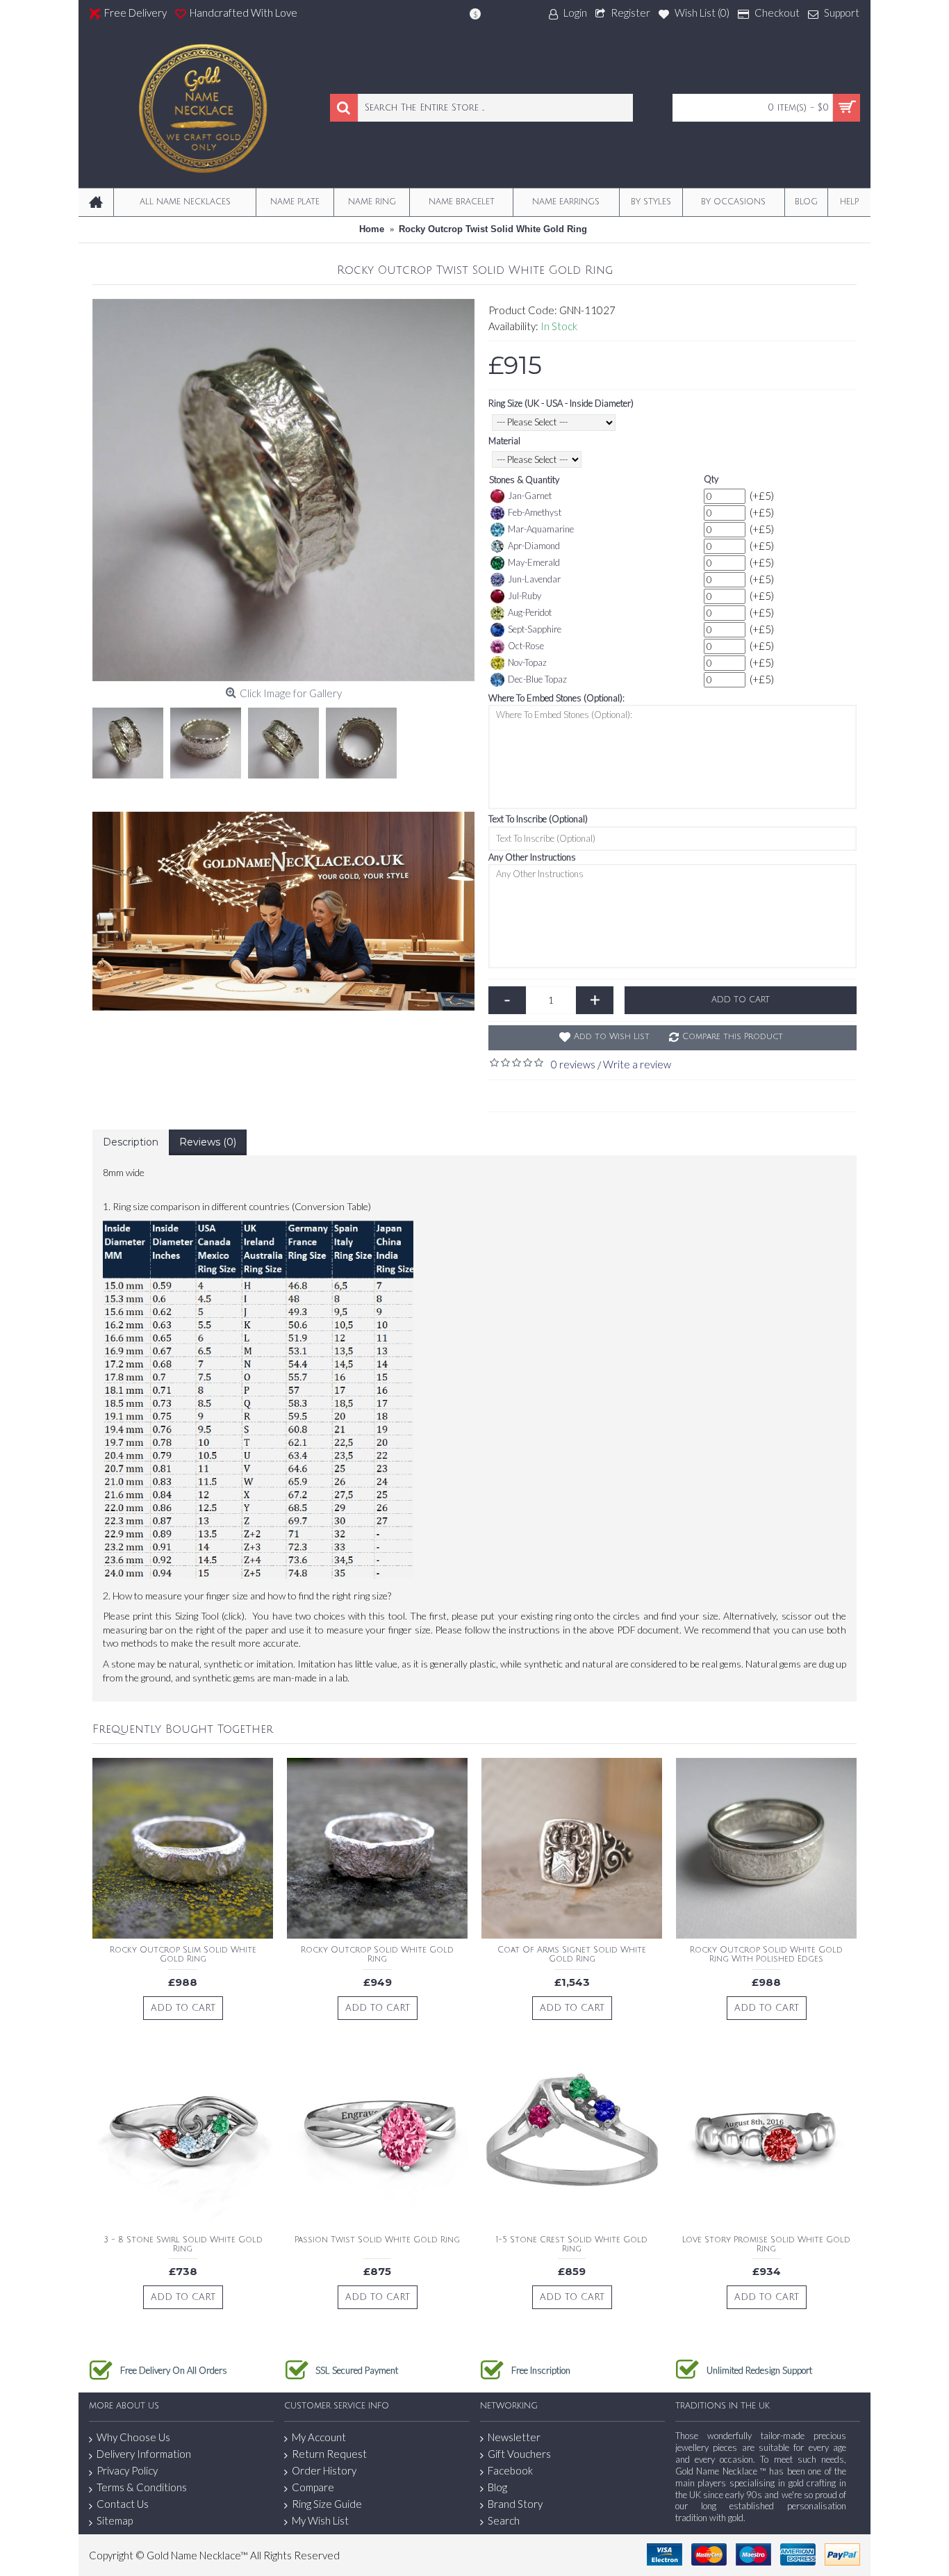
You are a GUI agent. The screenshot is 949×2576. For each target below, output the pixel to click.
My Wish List (320, 2520)
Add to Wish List (612, 1037)
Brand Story (515, 2504)
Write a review (637, 1064)
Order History (324, 2470)
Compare (313, 2487)
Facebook (510, 2470)
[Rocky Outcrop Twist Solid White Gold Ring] (283, 490)
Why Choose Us (133, 2437)
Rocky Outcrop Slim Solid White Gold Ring (183, 1955)
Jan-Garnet (530, 496)
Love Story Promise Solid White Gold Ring (766, 2244)
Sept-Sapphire (535, 629)
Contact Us (123, 2504)
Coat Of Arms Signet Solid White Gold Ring (572, 1955)
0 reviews (573, 1064)
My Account (319, 2437)
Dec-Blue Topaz (537, 679)
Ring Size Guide (327, 2504)
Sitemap (115, 2520)
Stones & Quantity (524, 480)
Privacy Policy (127, 2470)
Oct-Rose (526, 646)
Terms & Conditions (142, 2487)
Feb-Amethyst (535, 512)
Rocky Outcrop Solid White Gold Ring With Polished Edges (766, 1955)
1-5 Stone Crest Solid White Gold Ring (572, 2244)
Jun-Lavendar (534, 579)
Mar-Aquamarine (541, 529)
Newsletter (514, 2437)
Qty (711, 479)
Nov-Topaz (527, 662)
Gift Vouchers (519, 2454)
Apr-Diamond (534, 546)
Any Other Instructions (532, 857)
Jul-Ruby (525, 596)
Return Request (329, 2454)
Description (131, 1142)
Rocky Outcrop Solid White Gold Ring (377, 1955)
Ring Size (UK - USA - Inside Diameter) (561, 403)
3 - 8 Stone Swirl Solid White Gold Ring (183, 2244)
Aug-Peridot (530, 612)
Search (504, 2520)
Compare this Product (733, 1037)
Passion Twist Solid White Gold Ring (377, 2240)
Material (504, 441)
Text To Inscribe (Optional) (538, 819)
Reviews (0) (208, 1142)
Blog (497, 2487)
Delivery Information (144, 2454)
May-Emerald (534, 562)
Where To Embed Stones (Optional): (556, 698)
